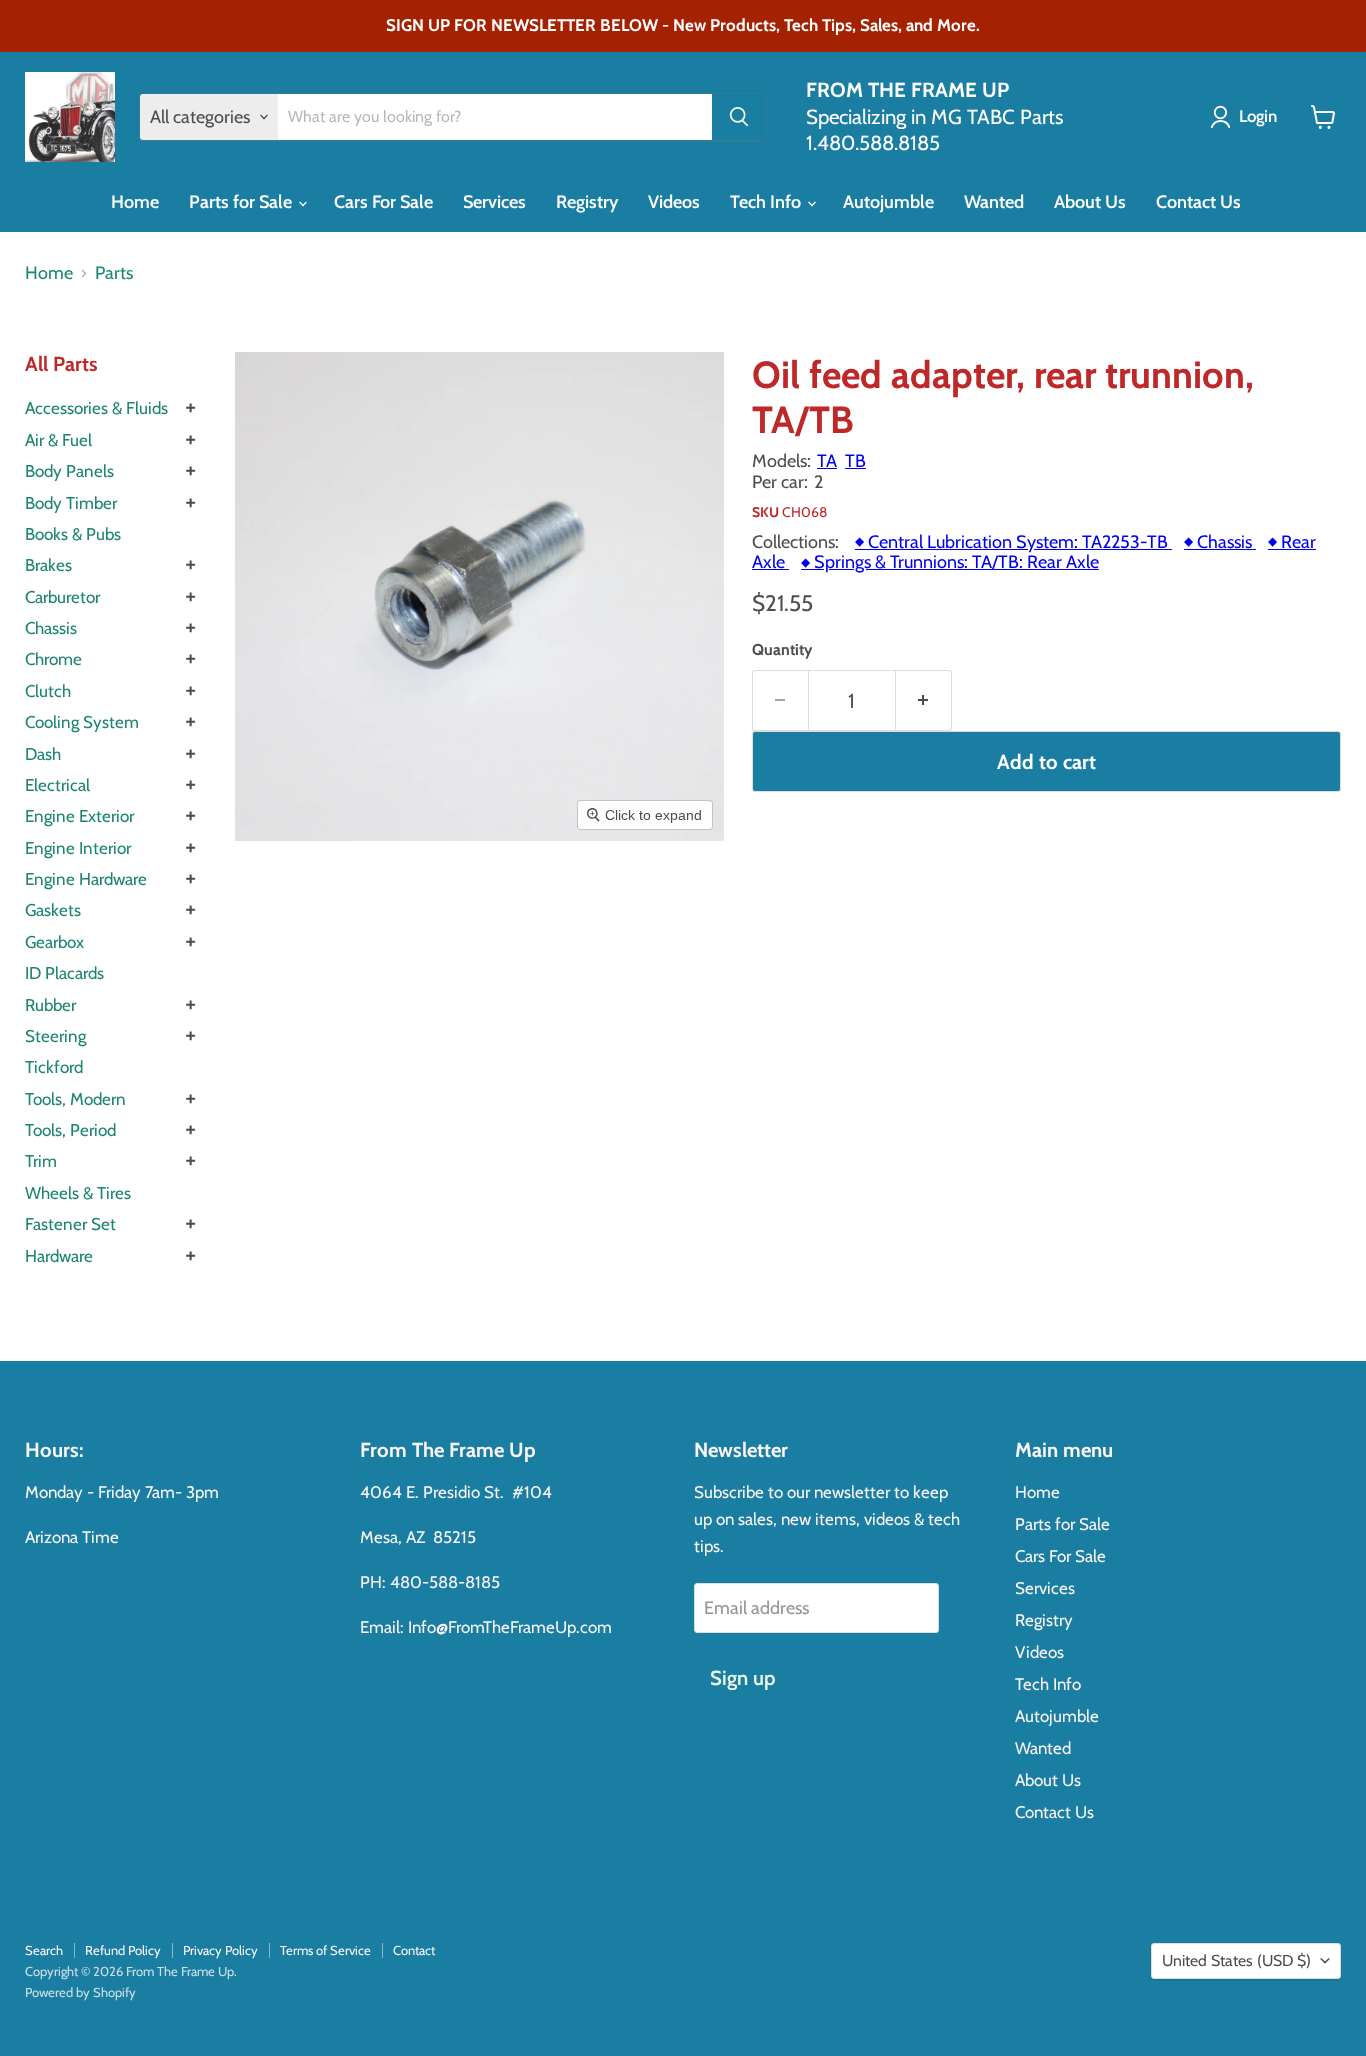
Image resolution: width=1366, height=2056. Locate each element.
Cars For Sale (383, 202)
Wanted (994, 202)
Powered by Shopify (80, 1992)
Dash (43, 754)
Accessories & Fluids (96, 408)
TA (827, 461)
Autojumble (888, 202)
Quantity (782, 650)
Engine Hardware (86, 879)
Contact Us (1198, 202)
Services (494, 202)
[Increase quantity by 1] (924, 700)
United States (1236, 1960)
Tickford (54, 1067)
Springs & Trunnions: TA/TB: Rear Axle (950, 562)
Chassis (51, 628)
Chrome (53, 659)
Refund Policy (123, 1950)
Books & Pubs (73, 534)
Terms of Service (325, 1950)
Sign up (742, 1677)
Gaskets (53, 910)
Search (44, 1950)
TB (855, 461)
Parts (114, 273)
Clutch (48, 691)
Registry (587, 202)
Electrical (57, 785)
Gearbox (54, 942)
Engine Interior (78, 848)
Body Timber (71, 503)
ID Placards (64, 973)
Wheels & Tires (78, 1193)
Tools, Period (70, 1130)
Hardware (59, 1256)
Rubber (50, 1005)
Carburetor (62, 597)
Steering (55, 1036)
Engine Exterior (79, 816)
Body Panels (69, 471)
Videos (674, 202)
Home (135, 202)
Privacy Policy (220, 1950)
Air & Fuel (58, 440)
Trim (41, 1161)
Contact (414, 1950)
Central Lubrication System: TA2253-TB (1013, 542)
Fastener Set (70, 1224)
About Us (1090, 202)
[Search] (739, 117)
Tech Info (767, 202)
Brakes (48, 565)
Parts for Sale (242, 202)
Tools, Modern (75, 1099)
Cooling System (82, 722)
